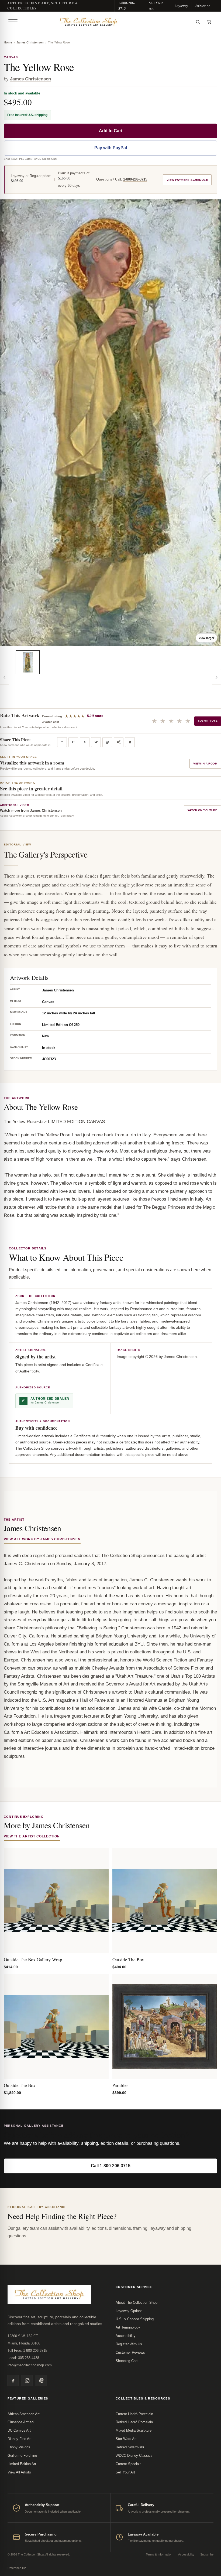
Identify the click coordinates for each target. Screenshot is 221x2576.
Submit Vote (208, 721)
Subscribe (203, 6)
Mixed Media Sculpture (134, 2430)
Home (8, 42)
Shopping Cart (127, 2361)
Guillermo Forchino (22, 2456)
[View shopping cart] (209, 22)
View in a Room (205, 764)
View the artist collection (32, 1836)
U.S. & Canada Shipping (135, 2319)
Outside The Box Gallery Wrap (33, 1960)
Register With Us (129, 2344)
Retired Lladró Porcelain (134, 2422)
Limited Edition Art (22, 2464)
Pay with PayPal (111, 148)
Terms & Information (159, 2554)
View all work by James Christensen (42, 1539)
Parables (120, 2085)
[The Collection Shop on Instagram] (27, 2381)
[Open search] (198, 22)
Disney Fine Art (20, 2439)
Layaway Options (129, 2311)
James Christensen (30, 42)
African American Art (24, 2414)
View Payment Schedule (187, 180)
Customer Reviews (130, 2352)
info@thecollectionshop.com (30, 2365)
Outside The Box (128, 1960)
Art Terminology (128, 2327)
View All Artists (19, 2472)
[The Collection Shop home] (106, 22)
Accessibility (126, 2336)
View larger (206, 638)
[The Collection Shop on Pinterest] (41, 2381)
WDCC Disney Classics (134, 2456)
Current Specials (129, 2464)
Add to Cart (111, 131)
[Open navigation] (13, 22)
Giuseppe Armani (21, 2422)
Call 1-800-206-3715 (111, 2166)
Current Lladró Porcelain (134, 2414)
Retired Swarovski (130, 2447)
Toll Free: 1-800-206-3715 (27, 2351)
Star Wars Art (126, 2439)
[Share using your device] (119, 742)
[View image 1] (28, 662)
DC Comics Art (19, 2430)
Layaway (181, 6)
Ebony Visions (19, 2447)
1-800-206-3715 (127, 6)
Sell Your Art (156, 6)
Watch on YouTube (202, 810)
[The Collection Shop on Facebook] (13, 2381)
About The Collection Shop (137, 2303)
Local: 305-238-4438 (23, 2358)
